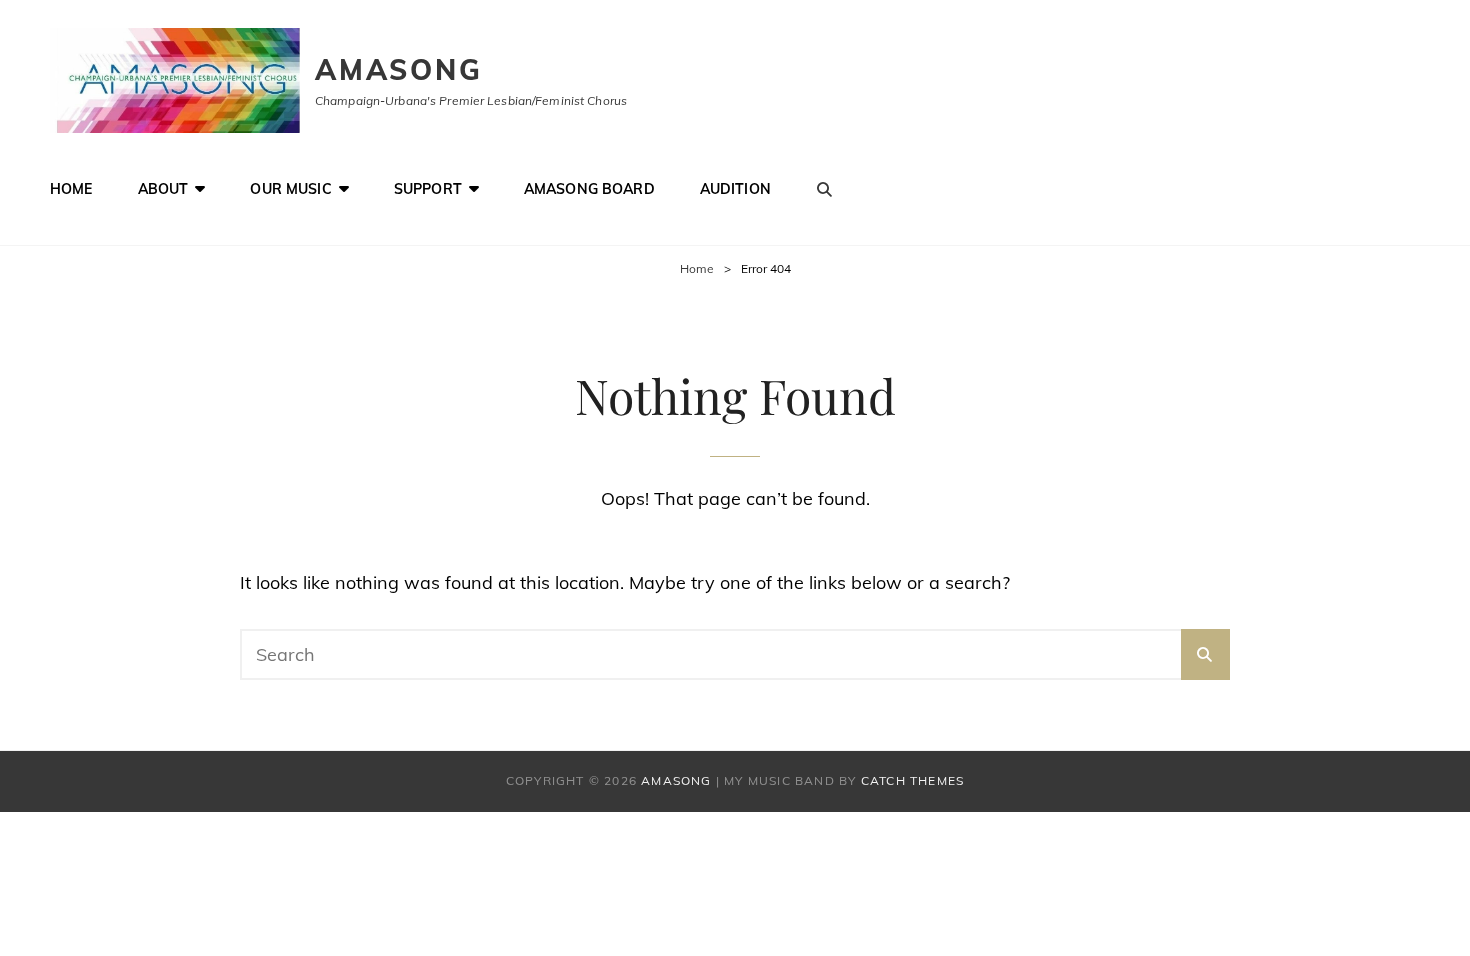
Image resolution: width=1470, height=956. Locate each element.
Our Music (290, 189)
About (163, 189)
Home (71, 189)
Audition (735, 189)
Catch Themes (912, 780)
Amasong (399, 69)
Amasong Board (589, 189)
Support (428, 189)
